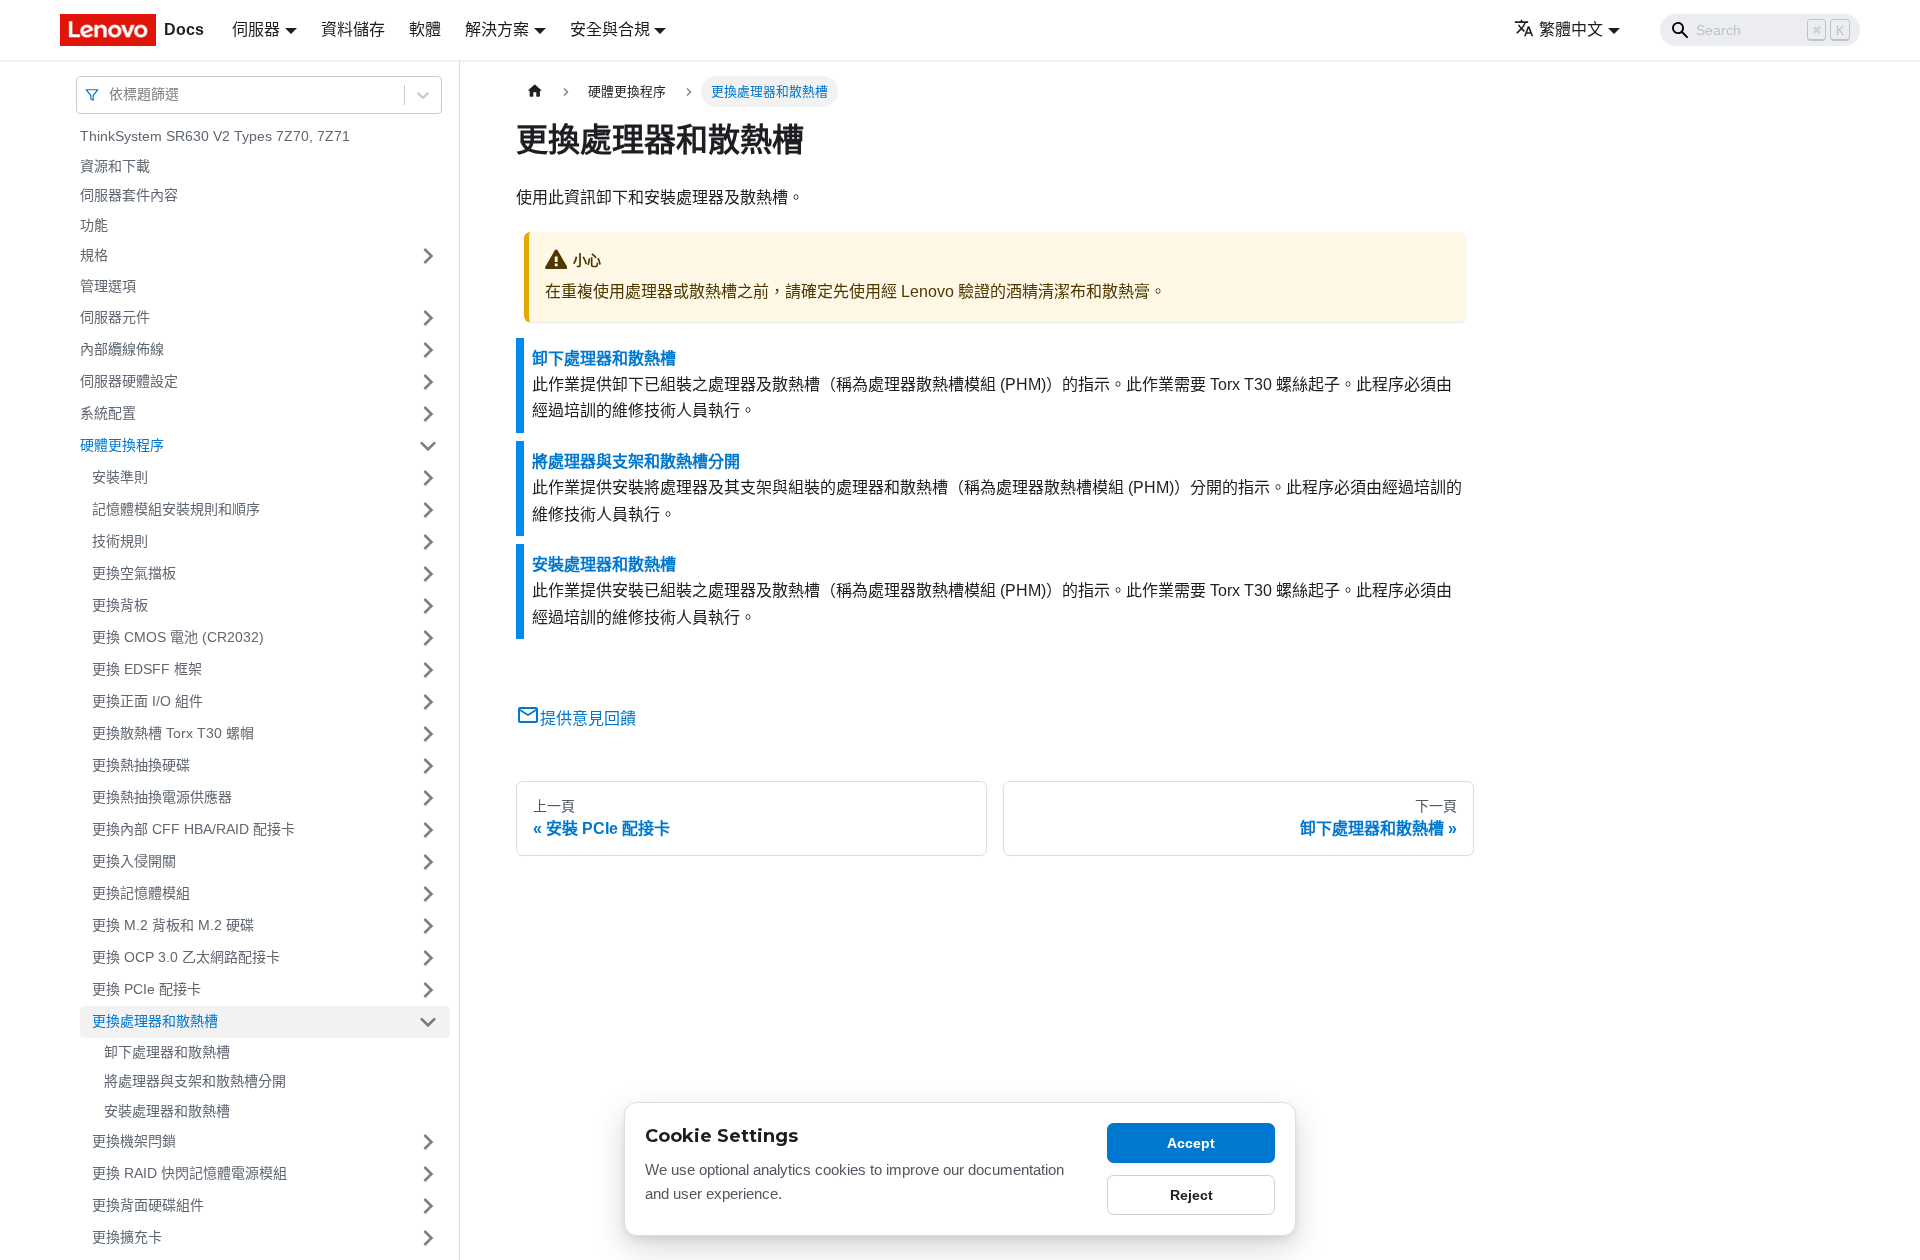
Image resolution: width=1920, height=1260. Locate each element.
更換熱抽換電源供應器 (162, 797)
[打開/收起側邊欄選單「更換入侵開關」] (428, 862)
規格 (94, 255)
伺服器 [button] (256, 29)
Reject (1191, 1195)
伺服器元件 (115, 317)
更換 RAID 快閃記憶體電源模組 (189, 1173)
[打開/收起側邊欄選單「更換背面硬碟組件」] (428, 1206)
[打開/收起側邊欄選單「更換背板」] (428, 606)
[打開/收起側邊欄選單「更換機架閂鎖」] (428, 1142)
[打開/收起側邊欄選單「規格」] (428, 256)
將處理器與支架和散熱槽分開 (195, 1081)
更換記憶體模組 (141, 893)
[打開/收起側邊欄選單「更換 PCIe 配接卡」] (428, 990)
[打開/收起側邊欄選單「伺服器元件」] (428, 318)
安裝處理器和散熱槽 (167, 1111)
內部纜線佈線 (122, 349)
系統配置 (108, 413)
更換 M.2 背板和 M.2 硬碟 (173, 925)
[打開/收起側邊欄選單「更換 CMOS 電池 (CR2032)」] (428, 638)
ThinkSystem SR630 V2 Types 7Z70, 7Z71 (215, 136)
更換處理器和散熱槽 (155, 1021)
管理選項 (108, 286)
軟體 (425, 29)
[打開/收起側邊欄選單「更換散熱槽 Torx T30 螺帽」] (428, 734)
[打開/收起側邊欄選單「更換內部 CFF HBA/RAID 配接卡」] (428, 830)
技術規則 (120, 541)
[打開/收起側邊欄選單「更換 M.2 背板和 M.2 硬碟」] (428, 926)
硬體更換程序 (122, 445)
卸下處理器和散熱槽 (167, 1052)
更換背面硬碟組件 (148, 1205)
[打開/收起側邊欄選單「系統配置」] (428, 414)
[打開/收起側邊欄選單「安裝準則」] (428, 478)
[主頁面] (535, 91)
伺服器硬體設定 (129, 381)
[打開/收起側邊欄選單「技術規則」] (428, 542)
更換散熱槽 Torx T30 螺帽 (173, 733)
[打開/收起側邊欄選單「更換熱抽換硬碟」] (428, 766)
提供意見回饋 (588, 718)
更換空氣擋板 (134, 573)
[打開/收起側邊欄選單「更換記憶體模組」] (428, 894)
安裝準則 (120, 477)
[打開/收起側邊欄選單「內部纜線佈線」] (428, 350)
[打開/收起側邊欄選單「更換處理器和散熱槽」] (428, 1022)
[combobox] (111, 94)
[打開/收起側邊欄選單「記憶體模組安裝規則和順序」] (428, 510)
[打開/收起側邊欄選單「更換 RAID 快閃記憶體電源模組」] (428, 1174)
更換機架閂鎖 (134, 1141)
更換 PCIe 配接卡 (146, 989)
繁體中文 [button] (1571, 29)
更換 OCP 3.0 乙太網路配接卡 (186, 957)
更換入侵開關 (134, 861)
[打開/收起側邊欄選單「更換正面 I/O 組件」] (428, 702)
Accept (1191, 1143)
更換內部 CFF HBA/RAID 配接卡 (193, 829)
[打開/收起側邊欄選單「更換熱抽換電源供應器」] (428, 798)
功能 (94, 225)
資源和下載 (115, 166)
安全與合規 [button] (610, 29)
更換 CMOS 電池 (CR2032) (178, 637)
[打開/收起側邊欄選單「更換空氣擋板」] (428, 574)
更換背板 (120, 605)
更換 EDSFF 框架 (147, 669)
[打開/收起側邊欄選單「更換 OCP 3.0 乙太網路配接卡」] (428, 958)
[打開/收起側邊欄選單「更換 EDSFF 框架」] (428, 670)
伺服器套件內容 (129, 195)
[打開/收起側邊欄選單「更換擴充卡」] (428, 1238)
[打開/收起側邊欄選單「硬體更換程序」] (428, 446)
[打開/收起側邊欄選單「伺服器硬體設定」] (428, 382)
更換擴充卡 (127, 1237)
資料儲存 (353, 29)
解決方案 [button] (497, 29)
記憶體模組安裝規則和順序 (176, 509)
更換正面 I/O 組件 (147, 701)
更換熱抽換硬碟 (141, 765)
